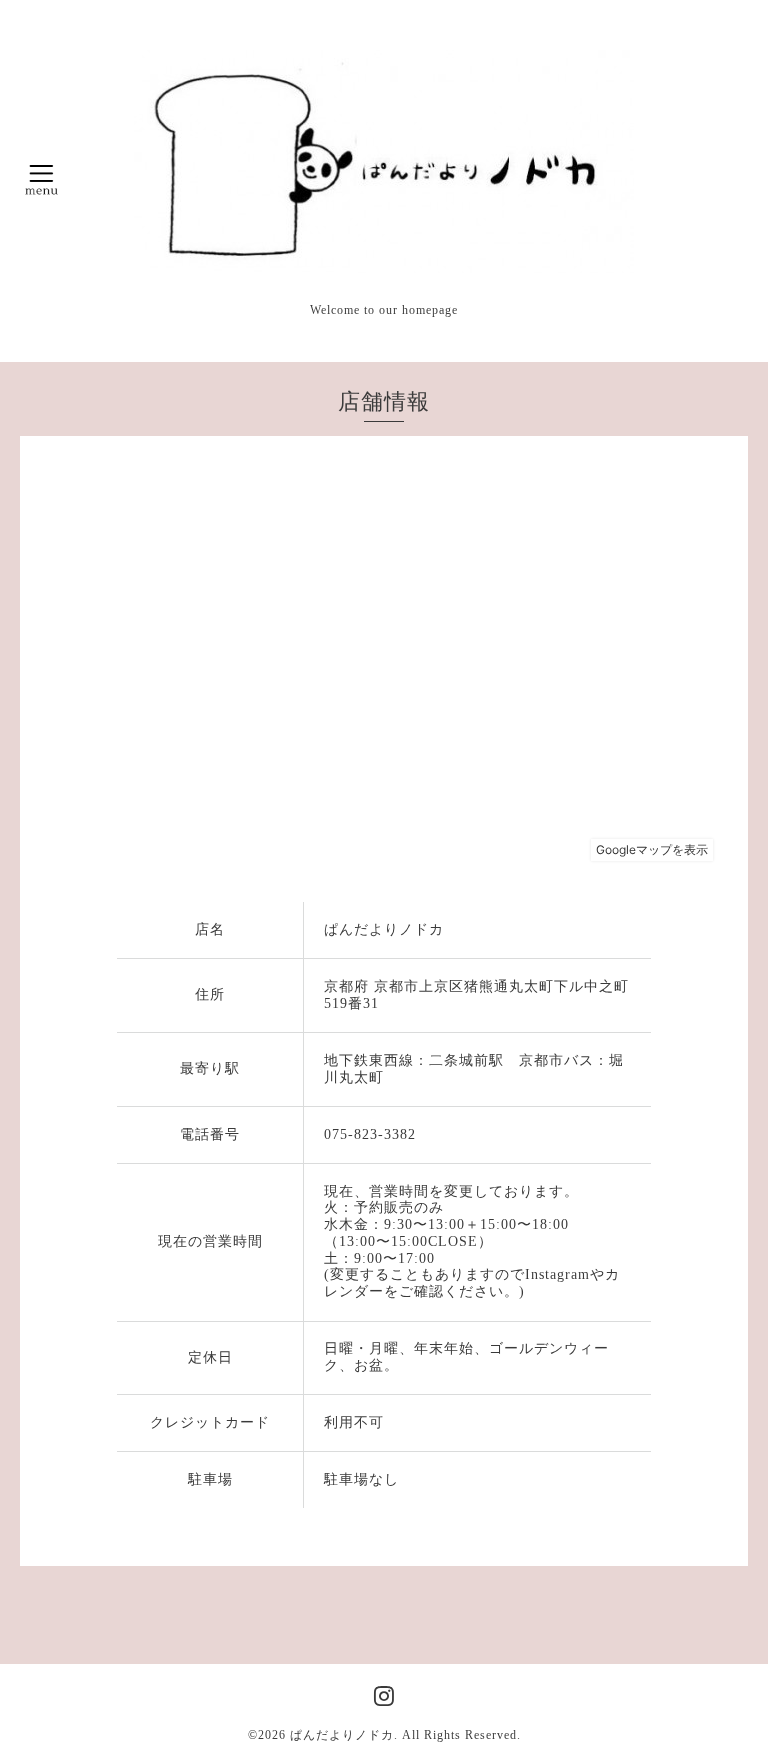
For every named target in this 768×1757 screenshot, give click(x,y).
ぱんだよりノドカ (342, 1735)
